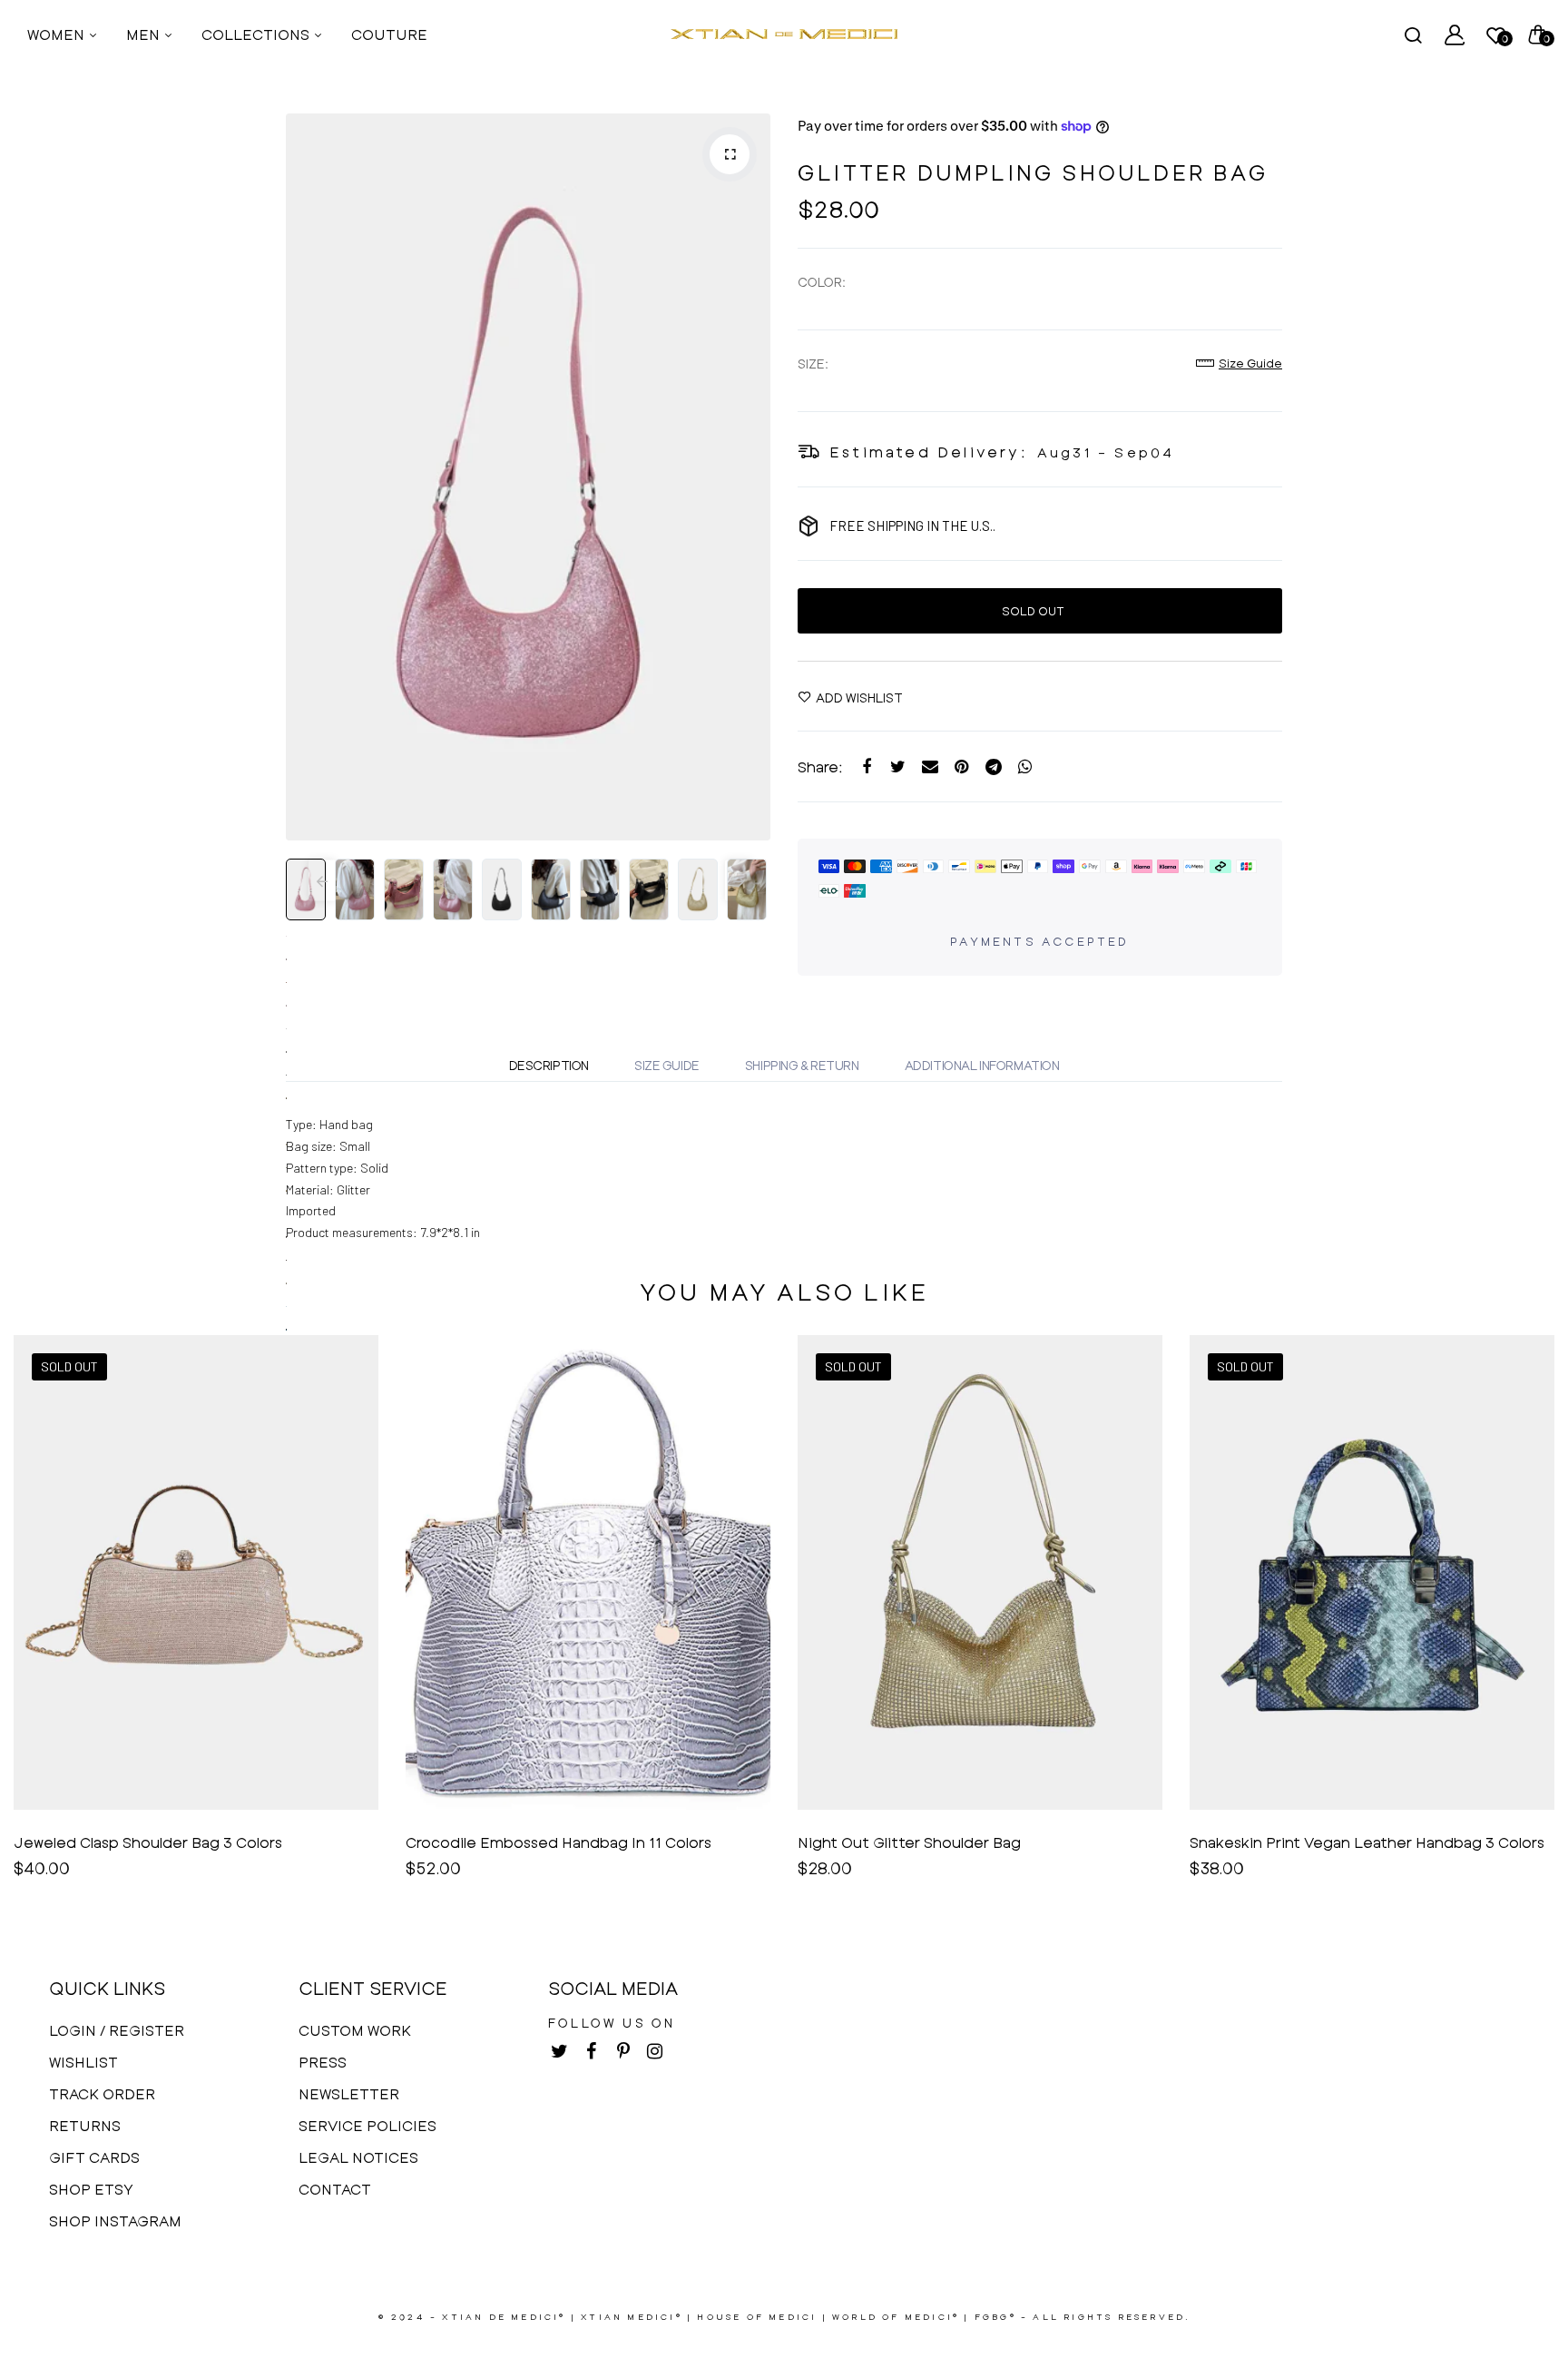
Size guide (1250, 363)
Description (549, 1065)
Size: (813, 364)
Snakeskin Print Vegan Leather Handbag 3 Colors (1367, 1842)
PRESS (323, 2062)
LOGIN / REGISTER (117, 2030)
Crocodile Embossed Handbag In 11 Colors (559, 1842)
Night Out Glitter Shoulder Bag (909, 1842)
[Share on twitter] (898, 766)
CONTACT (335, 2189)
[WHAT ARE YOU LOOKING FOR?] (1413, 34)
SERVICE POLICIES (367, 2125)
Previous (304, 477)
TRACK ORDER (102, 2093)
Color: (822, 282)
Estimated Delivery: (929, 452)
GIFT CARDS (94, 2157)
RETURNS (85, 2125)
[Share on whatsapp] (1025, 766)
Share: (820, 766)
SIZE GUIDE (667, 1065)
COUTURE (389, 34)
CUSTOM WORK (355, 2030)
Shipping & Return (802, 1065)
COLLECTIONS (257, 34)
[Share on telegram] (993, 766)
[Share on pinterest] (961, 766)
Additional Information (982, 1065)
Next (752, 477)
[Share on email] (930, 766)
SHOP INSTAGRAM (115, 2220)
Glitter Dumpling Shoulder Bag (1033, 172)
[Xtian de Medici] (784, 34)
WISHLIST (83, 2062)
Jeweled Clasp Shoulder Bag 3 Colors (148, 1842)
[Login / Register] (1455, 34)
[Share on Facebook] (866, 766)
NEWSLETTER (349, 2093)
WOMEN (58, 34)
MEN (145, 34)
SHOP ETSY (91, 2189)
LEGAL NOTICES (358, 2157)
